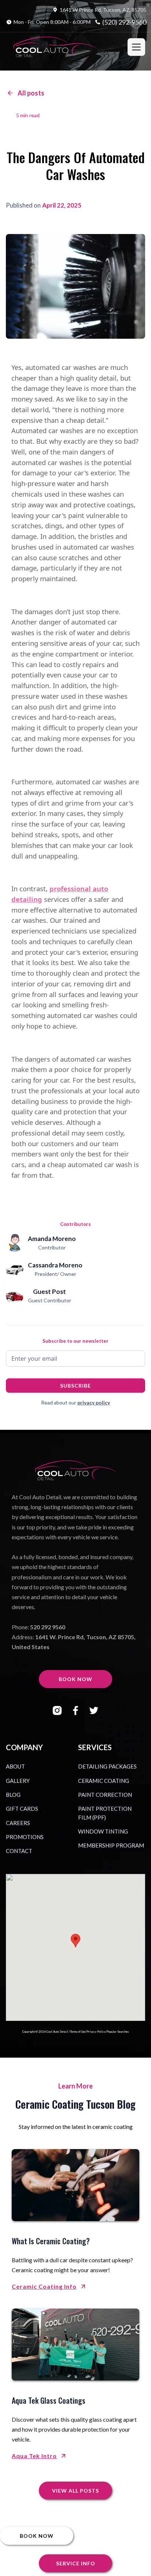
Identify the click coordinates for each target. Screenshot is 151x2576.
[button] (136, 47)
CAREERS (18, 1823)
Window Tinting (103, 1831)
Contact (19, 1851)
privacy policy (94, 1402)
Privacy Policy (96, 2032)
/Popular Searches (117, 2032)
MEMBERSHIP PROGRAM (111, 1845)
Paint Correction (105, 1795)
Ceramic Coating (104, 1781)
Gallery (18, 1781)
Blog (13, 1795)
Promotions (25, 1837)
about (15, 1766)
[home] (55, 47)
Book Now (75, 1679)
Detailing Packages (107, 1766)
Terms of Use (78, 2032)
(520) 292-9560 (124, 22)
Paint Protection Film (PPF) (105, 1813)
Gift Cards (22, 1809)
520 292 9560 (48, 1627)
